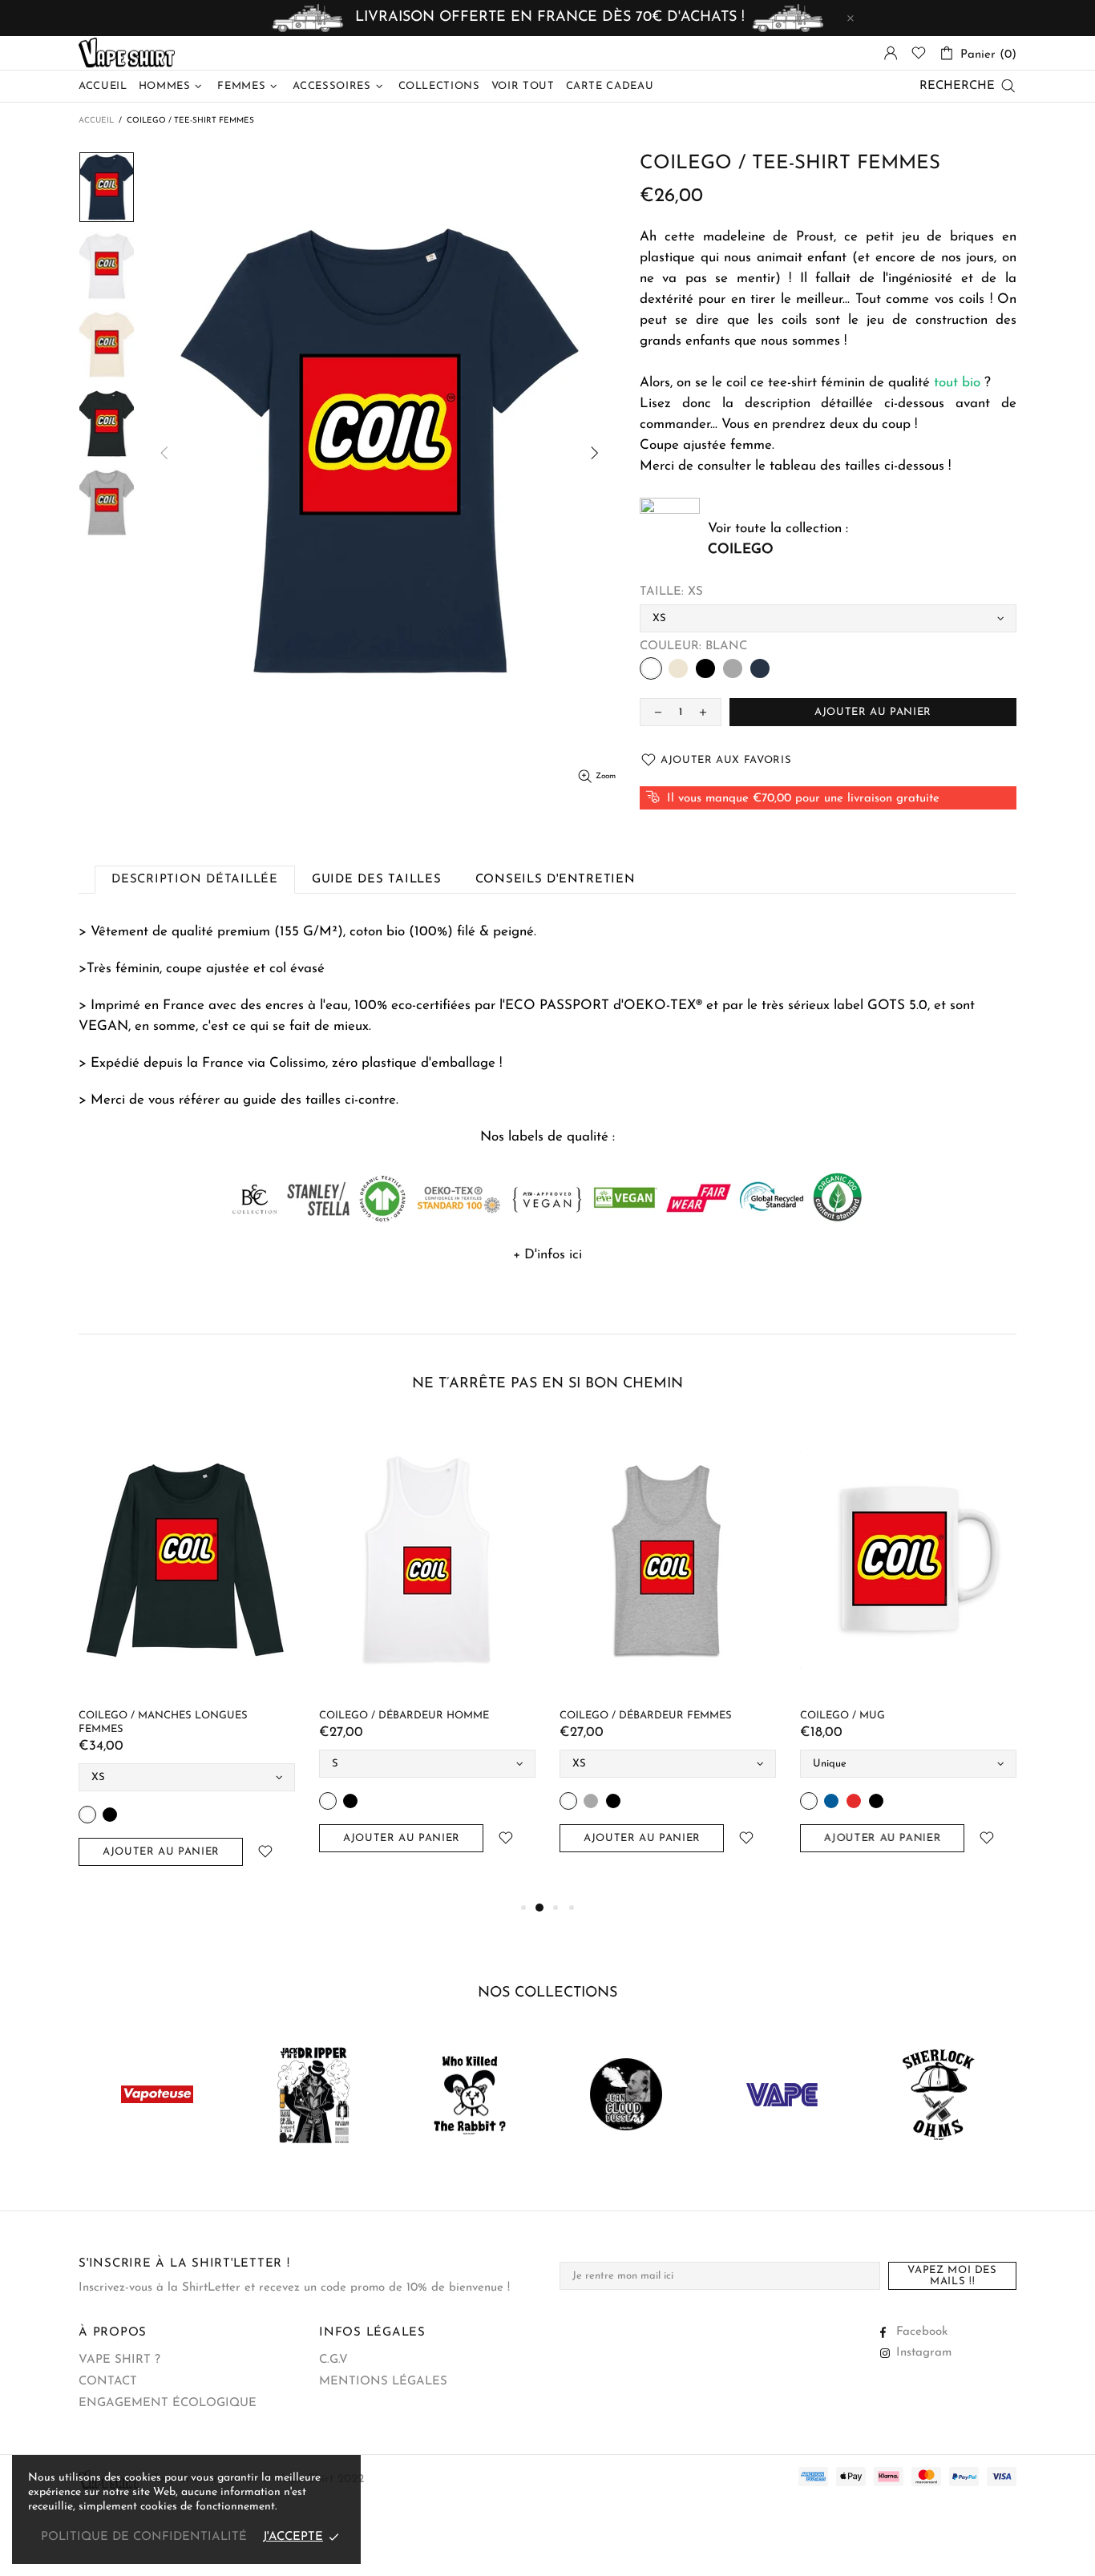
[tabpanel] (208, 1653)
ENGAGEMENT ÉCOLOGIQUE (168, 2403)
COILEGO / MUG (143, 1716)
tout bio (957, 383)
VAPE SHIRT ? (119, 2360)
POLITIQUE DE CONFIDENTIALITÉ (144, 2537)
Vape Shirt (127, 53)
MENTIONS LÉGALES (383, 2382)
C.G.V (333, 2360)
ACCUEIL (96, 121)
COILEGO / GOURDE (394, 1716)
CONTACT (108, 2382)
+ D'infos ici (547, 1255)
